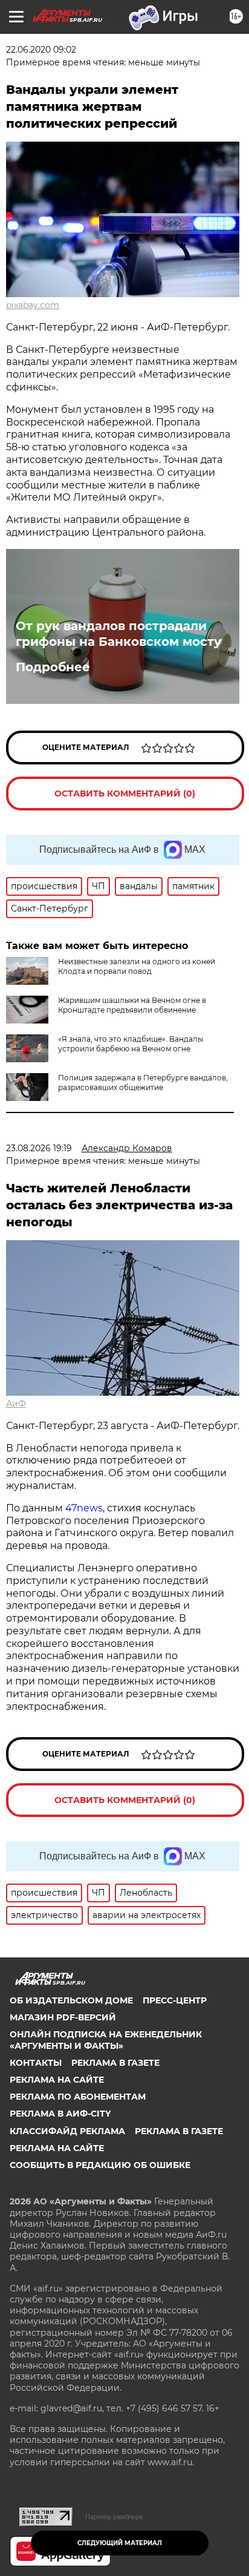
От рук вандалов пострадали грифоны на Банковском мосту (118, 634)
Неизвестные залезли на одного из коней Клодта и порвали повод (137, 966)
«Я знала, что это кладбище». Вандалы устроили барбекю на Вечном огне (131, 1044)
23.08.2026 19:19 (39, 1148)
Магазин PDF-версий (63, 2017)
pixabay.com (33, 305)
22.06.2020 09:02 (41, 50)
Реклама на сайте (57, 2080)
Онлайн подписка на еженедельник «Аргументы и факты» (106, 2040)
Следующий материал (120, 2543)
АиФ (16, 1404)
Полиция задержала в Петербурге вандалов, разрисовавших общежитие (143, 1083)
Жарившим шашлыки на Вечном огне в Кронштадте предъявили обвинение (132, 1005)
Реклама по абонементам (78, 2097)
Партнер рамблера (114, 2517)
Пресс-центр (175, 2000)
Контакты (36, 2063)
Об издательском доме (71, 2000)
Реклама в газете (115, 2063)
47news (84, 1508)
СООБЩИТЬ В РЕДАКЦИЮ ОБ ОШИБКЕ (100, 2165)
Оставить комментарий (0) (125, 793)
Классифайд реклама (67, 2131)
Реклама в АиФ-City (60, 2114)
